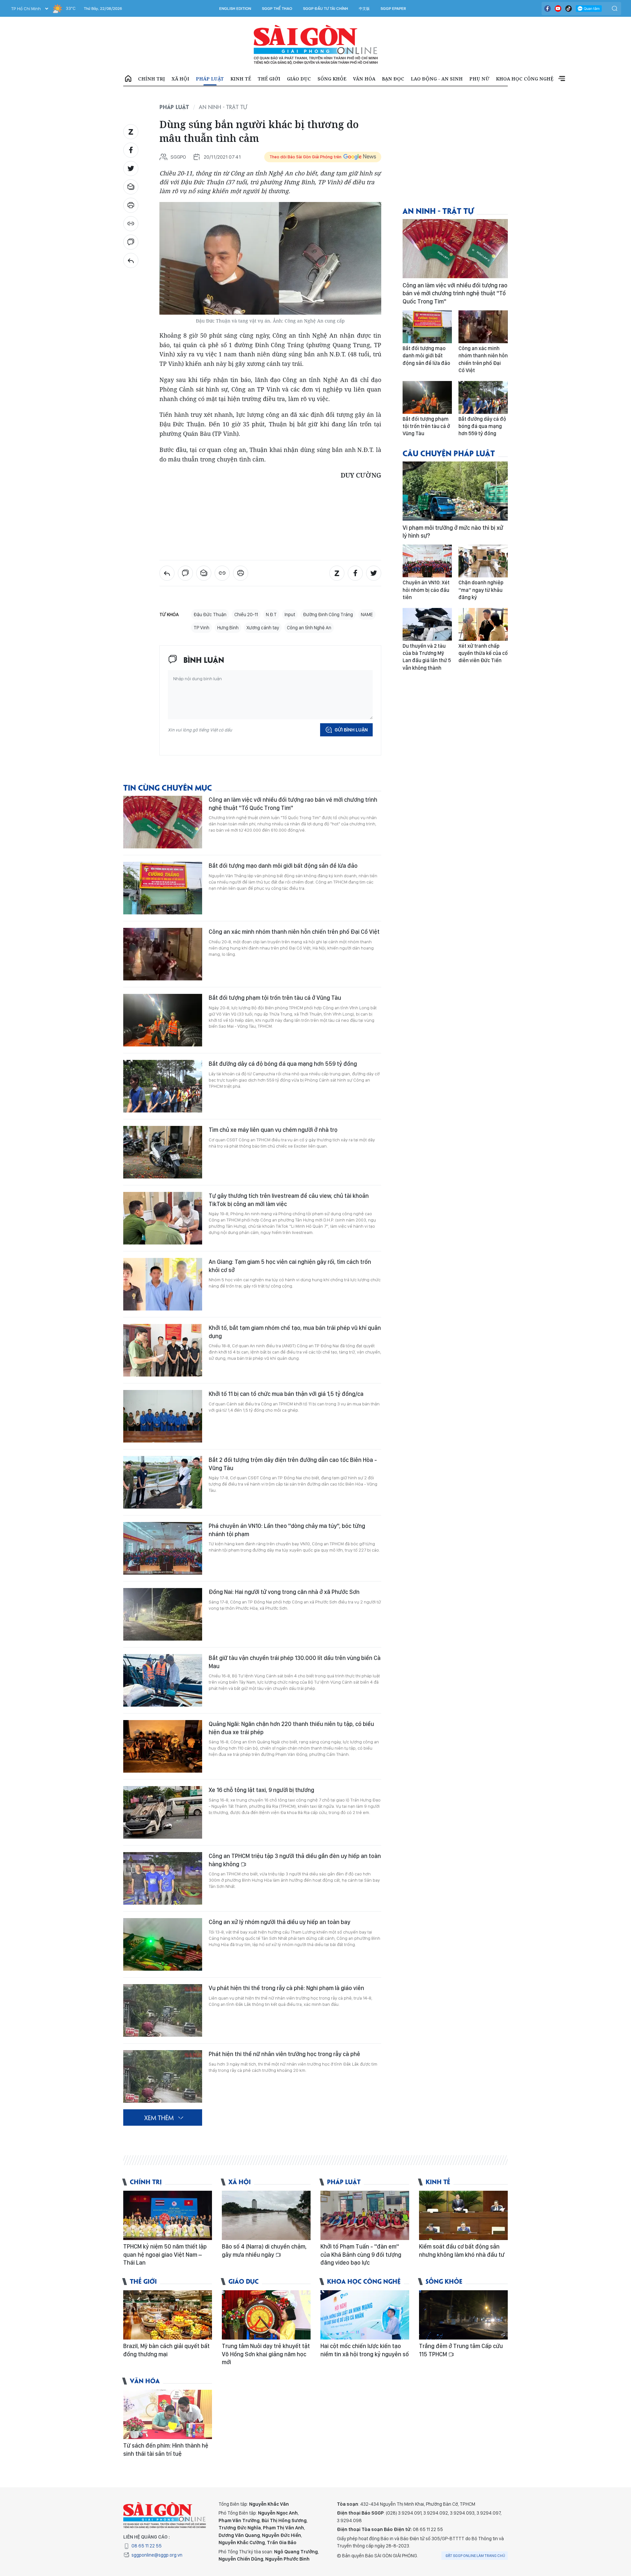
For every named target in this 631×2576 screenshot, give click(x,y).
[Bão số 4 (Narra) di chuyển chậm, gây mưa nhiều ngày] (266, 2215)
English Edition (235, 9)
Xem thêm (562, 79)
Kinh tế (241, 79)
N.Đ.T (271, 615)
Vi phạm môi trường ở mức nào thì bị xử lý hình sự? (453, 532)
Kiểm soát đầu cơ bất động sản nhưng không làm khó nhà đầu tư (462, 2250)
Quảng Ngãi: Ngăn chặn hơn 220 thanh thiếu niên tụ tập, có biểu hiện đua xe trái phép (291, 1728)
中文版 (364, 9)
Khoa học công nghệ (525, 79)
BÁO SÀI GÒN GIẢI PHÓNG (316, 45)
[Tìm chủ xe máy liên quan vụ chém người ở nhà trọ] (163, 1152)
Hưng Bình (228, 628)
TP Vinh (201, 628)
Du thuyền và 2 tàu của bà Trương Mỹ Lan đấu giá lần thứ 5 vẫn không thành (427, 657)
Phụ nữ (479, 79)
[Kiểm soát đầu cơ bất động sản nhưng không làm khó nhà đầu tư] (463, 2215)
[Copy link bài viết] (131, 224)
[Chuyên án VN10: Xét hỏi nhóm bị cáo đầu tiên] (427, 561)
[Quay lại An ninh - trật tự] (131, 260)
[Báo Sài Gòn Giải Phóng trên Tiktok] (569, 9)
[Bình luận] (131, 242)
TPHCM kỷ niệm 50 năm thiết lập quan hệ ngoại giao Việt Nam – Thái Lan (165, 2254)
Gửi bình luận (351, 730)
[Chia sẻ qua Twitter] (131, 168)
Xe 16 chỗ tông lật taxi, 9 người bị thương (261, 1790)
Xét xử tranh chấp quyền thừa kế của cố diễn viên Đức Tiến (483, 653)
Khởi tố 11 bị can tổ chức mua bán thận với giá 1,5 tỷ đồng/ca (286, 1394)
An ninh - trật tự (223, 107)
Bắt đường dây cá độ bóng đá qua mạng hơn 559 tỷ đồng (283, 1064)
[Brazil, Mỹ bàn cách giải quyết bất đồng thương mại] (168, 2315)
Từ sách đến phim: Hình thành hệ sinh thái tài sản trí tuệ (166, 2449)
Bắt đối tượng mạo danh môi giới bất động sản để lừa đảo (283, 866)
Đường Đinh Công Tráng (328, 615)
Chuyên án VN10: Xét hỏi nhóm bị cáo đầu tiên (426, 590)
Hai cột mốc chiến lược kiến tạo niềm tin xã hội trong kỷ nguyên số (365, 2350)
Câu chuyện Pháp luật (449, 453)
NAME (367, 615)
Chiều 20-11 (246, 615)
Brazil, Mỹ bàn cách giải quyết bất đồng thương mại (166, 2350)
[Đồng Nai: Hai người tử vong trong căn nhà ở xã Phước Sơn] (163, 1614)
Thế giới (269, 79)
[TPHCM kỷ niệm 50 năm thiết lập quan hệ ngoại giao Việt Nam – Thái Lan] (168, 2215)
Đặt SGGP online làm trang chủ (475, 2556)
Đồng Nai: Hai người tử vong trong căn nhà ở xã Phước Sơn (284, 1592)
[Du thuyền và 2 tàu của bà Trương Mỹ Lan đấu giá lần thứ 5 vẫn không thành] (427, 624)
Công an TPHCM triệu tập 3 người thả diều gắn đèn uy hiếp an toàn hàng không (295, 1860)
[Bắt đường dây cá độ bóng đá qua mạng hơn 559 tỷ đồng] (163, 1086)
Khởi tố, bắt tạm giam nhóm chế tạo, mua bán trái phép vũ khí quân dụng (295, 1332)
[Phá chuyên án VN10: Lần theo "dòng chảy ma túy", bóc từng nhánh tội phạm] (163, 1548)
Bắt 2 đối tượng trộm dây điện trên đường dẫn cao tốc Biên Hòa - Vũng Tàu (293, 1464)
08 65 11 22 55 (147, 2546)
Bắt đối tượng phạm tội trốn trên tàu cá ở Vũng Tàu (275, 998)
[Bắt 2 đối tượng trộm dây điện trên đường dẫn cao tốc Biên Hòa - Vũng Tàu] (163, 1482)
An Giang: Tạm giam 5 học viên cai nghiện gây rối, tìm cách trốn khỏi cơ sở (290, 1266)
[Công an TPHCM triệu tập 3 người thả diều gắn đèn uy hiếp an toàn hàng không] (163, 1878)
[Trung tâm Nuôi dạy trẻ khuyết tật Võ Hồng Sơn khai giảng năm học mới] (266, 2315)
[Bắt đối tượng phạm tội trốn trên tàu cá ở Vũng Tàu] (163, 1020)
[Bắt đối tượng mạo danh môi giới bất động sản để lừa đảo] (163, 888)
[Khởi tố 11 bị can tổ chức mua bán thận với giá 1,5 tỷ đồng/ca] (163, 1416)
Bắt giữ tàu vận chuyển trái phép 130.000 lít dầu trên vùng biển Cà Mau (295, 1662)
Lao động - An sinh (437, 79)
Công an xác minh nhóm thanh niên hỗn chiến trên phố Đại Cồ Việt (294, 932)
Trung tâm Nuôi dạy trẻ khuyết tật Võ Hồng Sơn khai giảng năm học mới (266, 2354)
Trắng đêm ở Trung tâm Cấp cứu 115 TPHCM (461, 2350)
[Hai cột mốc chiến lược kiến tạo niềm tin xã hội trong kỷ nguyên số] (365, 2315)
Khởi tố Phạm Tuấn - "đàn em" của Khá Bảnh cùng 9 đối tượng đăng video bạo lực (361, 2254)
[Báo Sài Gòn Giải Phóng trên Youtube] (558, 9)
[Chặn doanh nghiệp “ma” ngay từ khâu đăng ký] (483, 561)
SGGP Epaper (393, 9)
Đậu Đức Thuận (210, 615)
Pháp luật (210, 79)
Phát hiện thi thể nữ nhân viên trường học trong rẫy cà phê (284, 2054)
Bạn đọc (393, 79)
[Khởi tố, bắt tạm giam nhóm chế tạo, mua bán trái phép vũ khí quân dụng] (163, 1350)
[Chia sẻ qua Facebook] (131, 150)
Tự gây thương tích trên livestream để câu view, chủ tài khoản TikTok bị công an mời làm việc (289, 1200)
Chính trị (152, 79)
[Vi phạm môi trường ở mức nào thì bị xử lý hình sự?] (455, 491)
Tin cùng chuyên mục (168, 787)
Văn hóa (364, 79)
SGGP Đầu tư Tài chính (326, 9)
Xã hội (180, 79)
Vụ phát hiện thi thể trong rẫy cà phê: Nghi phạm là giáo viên (286, 1988)
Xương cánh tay (263, 628)
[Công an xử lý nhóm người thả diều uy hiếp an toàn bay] (163, 1944)
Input (290, 615)
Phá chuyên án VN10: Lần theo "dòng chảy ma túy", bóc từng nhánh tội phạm (287, 1530)
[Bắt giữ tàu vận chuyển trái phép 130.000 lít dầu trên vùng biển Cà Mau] (163, 1680)
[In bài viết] (131, 205)
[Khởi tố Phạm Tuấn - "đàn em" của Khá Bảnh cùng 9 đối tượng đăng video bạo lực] (365, 2215)
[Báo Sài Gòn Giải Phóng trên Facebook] (548, 9)
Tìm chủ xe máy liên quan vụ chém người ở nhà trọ (273, 1130)
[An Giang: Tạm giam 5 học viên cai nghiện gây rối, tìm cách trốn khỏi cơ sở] (163, 1284)
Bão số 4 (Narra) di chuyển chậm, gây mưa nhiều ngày (264, 2250)
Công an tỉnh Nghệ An (309, 628)
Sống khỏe (332, 79)
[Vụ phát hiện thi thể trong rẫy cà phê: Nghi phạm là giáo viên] (163, 2010)
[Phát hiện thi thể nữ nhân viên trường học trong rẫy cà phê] (163, 2076)
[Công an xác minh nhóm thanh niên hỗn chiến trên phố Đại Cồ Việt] (163, 954)
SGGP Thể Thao (277, 9)
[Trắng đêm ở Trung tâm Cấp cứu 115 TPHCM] (463, 2315)
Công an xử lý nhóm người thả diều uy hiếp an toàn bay (280, 1922)
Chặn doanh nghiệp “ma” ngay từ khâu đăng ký (481, 590)
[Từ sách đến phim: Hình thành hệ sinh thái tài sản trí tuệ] (168, 2414)
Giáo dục (299, 79)
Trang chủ (128, 79)
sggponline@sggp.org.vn (157, 2555)
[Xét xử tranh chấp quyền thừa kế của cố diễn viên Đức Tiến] (483, 624)
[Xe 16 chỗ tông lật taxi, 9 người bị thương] (163, 1812)
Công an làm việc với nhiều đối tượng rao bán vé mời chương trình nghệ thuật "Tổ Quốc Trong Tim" (293, 804)
